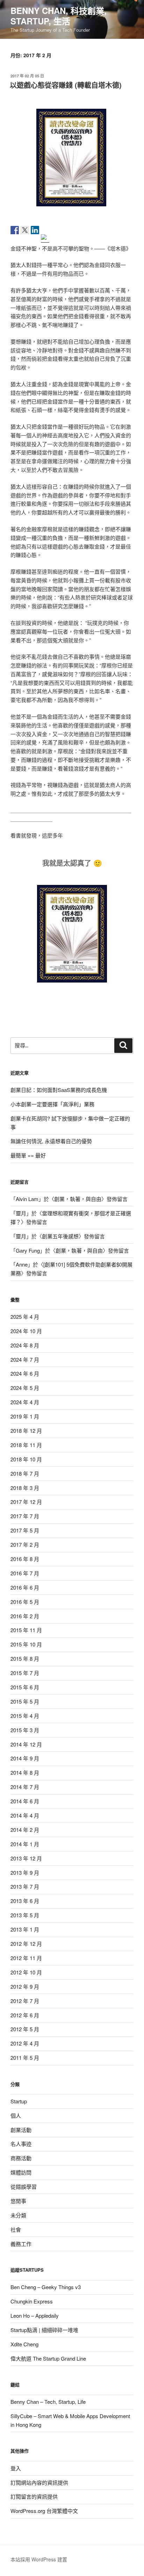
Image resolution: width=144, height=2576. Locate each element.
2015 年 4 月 (25, 1716)
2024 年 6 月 (25, 1373)
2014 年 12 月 (26, 1744)
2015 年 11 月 (26, 1630)
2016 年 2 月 (25, 1616)
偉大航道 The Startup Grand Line (48, 2358)
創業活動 (21, 2130)
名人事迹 (21, 2144)
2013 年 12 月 (26, 1858)
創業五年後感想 (60, 1236)
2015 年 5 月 (25, 1701)
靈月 (21, 1213)
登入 (16, 2468)
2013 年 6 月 (25, 1901)
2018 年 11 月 (26, 1445)
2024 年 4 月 (25, 1402)
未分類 (18, 2215)
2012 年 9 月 (25, 1986)
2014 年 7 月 (25, 1787)
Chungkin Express (32, 2301)
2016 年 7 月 (25, 1573)
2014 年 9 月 (25, 1758)
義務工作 (21, 2244)
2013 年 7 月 (25, 1886)
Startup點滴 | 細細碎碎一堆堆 (44, 2330)
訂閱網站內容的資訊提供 (39, 2482)
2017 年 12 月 (26, 1502)
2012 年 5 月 (25, 2029)
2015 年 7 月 (25, 1673)
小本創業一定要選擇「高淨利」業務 (52, 1104)
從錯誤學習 (24, 2187)
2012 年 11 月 (26, 1958)
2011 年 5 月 (25, 2058)
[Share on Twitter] (25, 230)
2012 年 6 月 (25, 2015)
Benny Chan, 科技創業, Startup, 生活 (59, 16)
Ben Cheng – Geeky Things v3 (46, 2287)
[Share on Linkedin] (35, 230)
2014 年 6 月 (25, 1801)
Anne (22, 1264)
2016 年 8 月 (25, 1559)
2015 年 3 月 (25, 1730)
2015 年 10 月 (26, 1644)
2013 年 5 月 (25, 1915)
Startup (19, 2101)
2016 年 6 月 (25, 1587)
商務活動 (21, 2158)
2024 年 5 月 (25, 1388)
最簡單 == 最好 (28, 1155)
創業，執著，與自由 (78, 1199)
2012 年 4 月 (25, 2043)
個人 (16, 2115)
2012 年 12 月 (26, 1944)
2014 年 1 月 (25, 1844)
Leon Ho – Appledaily (35, 2315)
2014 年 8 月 (25, 1772)
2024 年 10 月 (26, 1331)
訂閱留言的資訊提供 (34, 2496)
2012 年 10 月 (26, 1972)
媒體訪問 (21, 2172)
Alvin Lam (27, 1199)
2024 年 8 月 (25, 1345)
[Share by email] (45, 238)
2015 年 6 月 (25, 1687)
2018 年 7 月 (25, 1473)
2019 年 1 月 (25, 1416)
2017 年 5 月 (25, 1530)
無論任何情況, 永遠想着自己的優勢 (51, 1141)
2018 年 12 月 (26, 1431)
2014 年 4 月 (25, 1815)
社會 (16, 2229)
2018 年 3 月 (25, 1488)
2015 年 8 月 (25, 1658)
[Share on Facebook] (15, 230)
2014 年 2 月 (25, 1830)
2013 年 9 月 (25, 1872)
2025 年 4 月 (25, 1317)
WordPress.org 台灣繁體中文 (44, 2511)
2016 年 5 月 (25, 1602)
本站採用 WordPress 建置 (39, 2559)
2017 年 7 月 (25, 1516)
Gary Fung (28, 1250)
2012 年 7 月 (25, 2001)
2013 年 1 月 (25, 1929)
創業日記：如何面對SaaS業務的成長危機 (59, 1090)
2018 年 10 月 (26, 1459)
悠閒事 (18, 2201)
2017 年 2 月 (25, 1545)
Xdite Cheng (24, 2344)
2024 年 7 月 (25, 1359)
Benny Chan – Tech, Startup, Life (48, 2402)
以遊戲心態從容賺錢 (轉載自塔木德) (66, 85)
